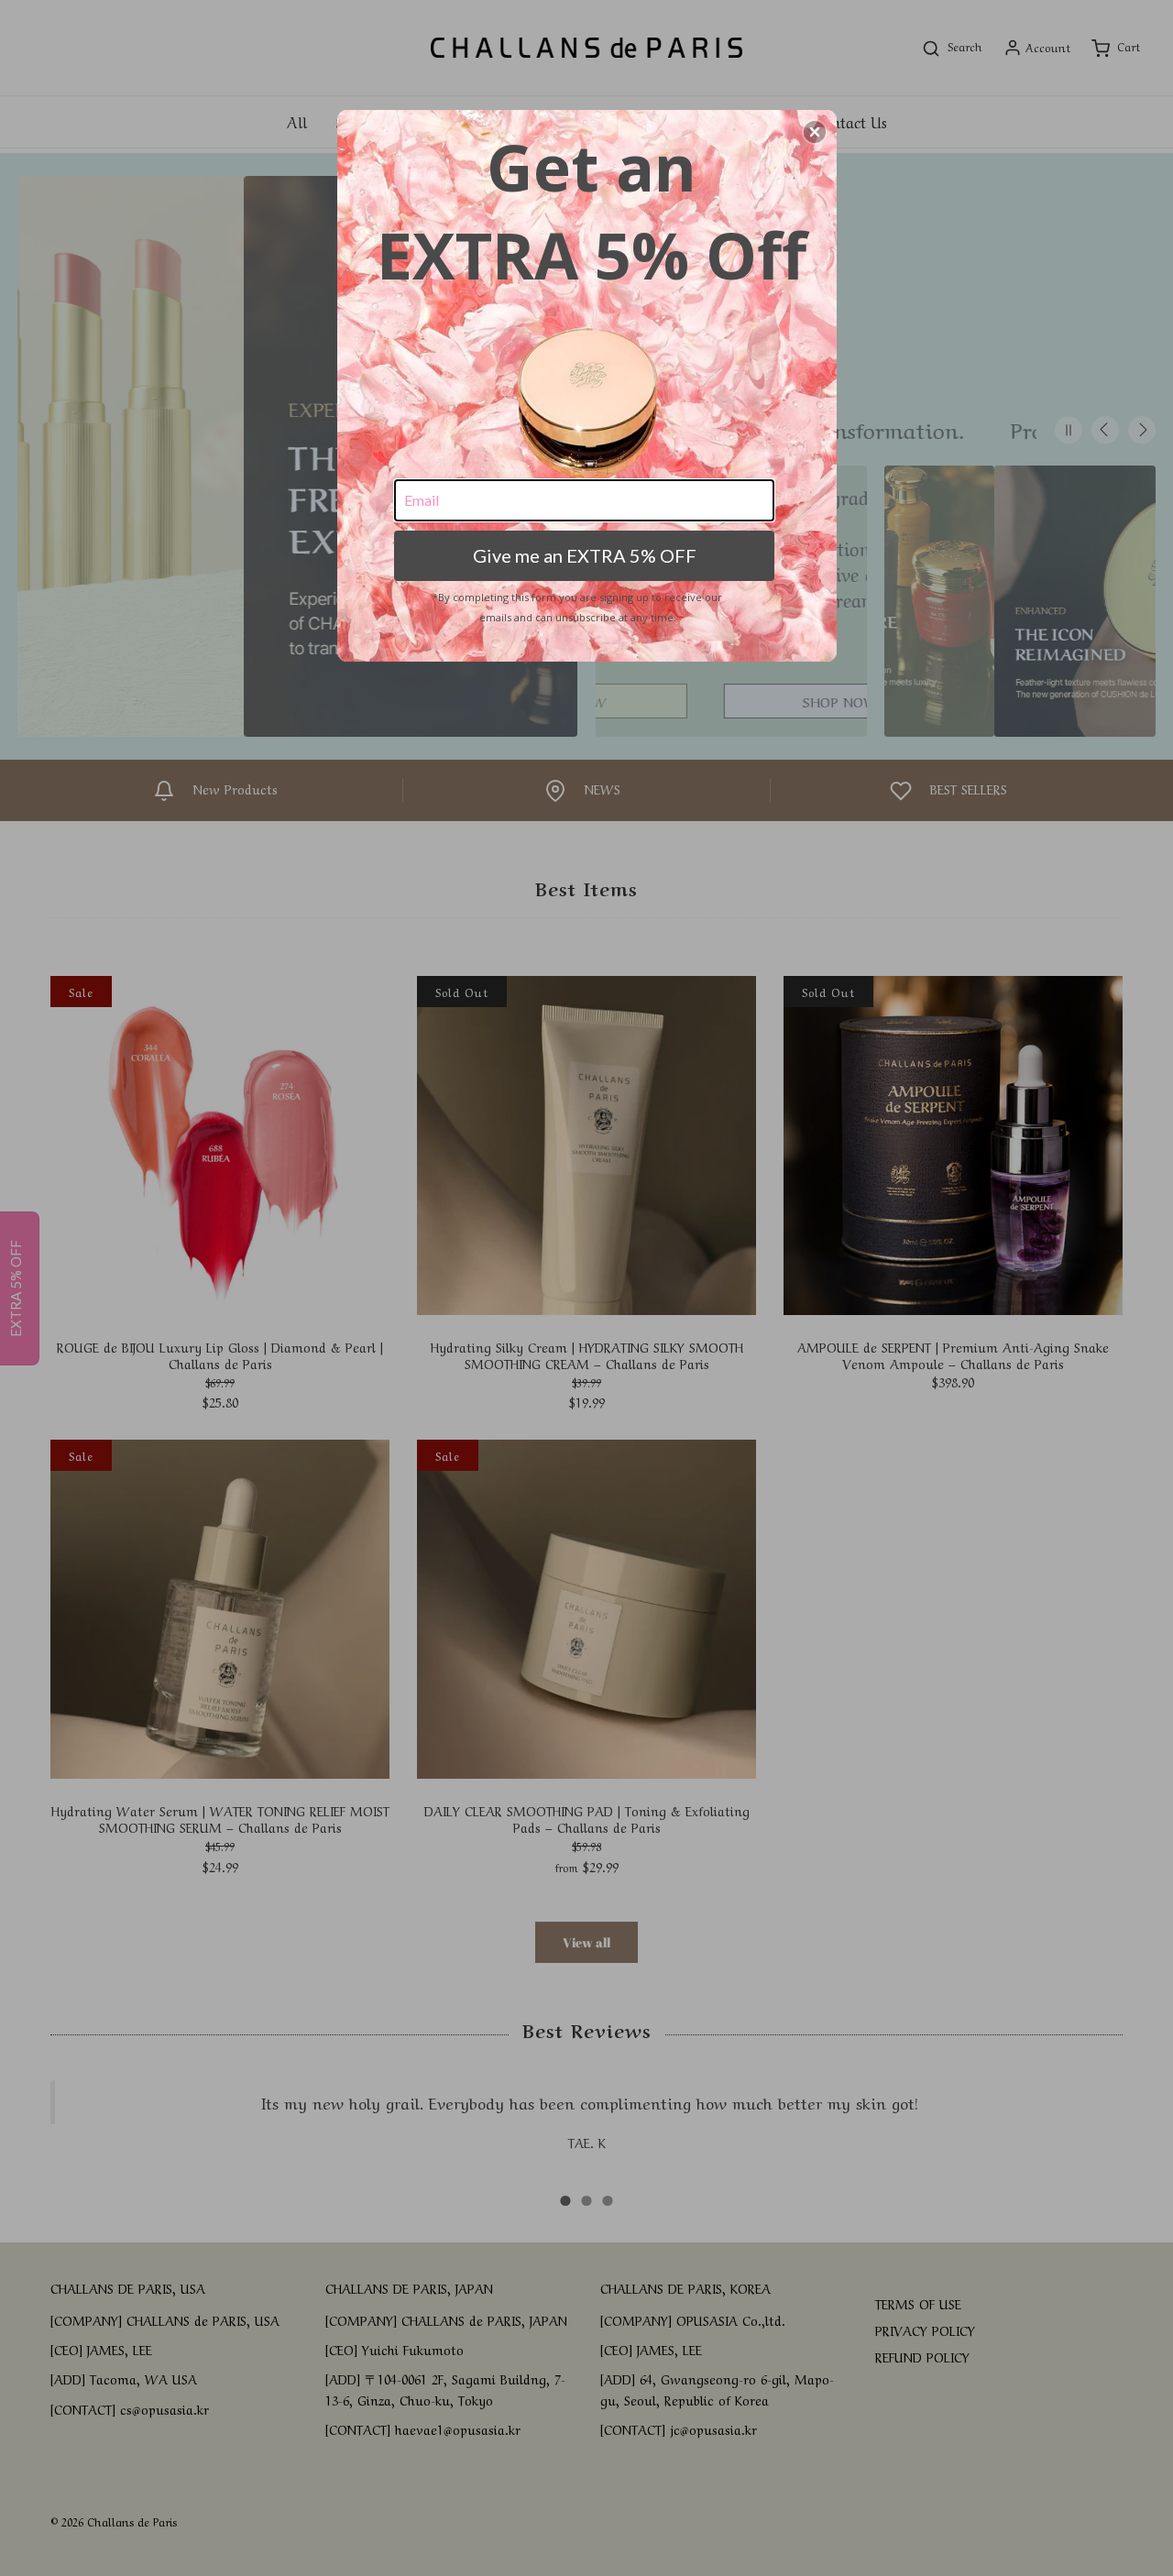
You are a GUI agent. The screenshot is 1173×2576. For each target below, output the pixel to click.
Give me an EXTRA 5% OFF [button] (585, 555)
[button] (815, 132)
